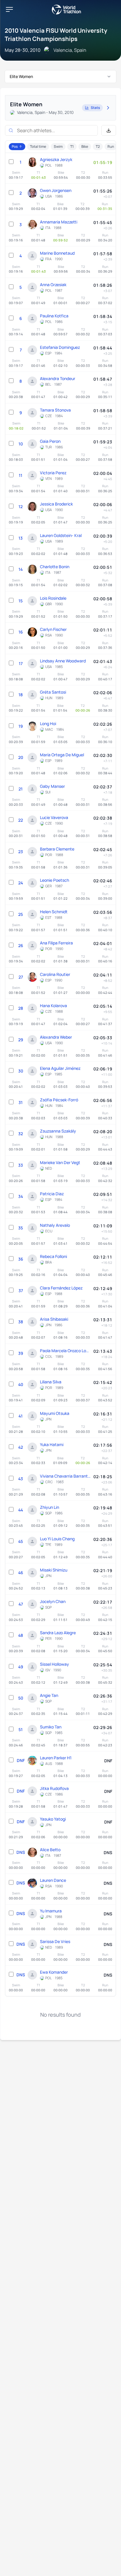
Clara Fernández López (61, 1288)
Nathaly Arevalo (55, 1225)
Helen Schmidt (54, 912)
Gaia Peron (50, 441)
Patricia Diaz (52, 1194)
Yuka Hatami (52, 1444)
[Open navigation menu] (9, 9)
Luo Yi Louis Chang (57, 1539)
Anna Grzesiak (53, 285)
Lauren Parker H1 (56, 1758)
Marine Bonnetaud (57, 253)
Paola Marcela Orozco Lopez (65, 1351)
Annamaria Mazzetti (59, 222)
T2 (98, 146)
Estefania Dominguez (60, 347)
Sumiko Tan (51, 1727)
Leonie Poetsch (54, 880)
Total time (38, 146)
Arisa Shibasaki (54, 1319)
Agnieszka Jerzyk (56, 159)
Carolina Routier (55, 974)
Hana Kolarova (53, 1006)
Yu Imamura (51, 1911)
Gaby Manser (52, 786)
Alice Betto (50, 1850)
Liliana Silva (51, 1382)
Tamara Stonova (55, 410)
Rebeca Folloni (53, 1256)
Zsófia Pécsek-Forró (59, 1100)
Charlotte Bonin (55, 567)
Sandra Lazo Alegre (58, 1633)
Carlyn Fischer (53, 629)
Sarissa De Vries (55, 1941)
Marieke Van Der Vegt (60, 1162)
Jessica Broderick (56, 504)
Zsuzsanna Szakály (58, 1131)
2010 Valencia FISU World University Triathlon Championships (56, 35)
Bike (85, 146)
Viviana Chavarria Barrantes (65, 1476)
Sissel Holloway (54, 1664)
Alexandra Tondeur (58, 378)
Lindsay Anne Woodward (63, 661)
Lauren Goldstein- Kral (61, 535)
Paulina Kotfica (54, 316)
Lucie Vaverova (54, 817)
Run (111, 146)
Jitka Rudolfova (54, 1788)
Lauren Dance (53, 1880)
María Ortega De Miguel (62, 755)
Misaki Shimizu (54, 1570)
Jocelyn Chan (53, 1601)
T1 (72, 146)
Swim (58, 146)
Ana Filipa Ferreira (56, 943)
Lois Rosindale (53, 598)
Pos (15, 146)
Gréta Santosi (53, 692)
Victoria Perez (53, 473)
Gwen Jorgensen (56, 190)
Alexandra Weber (56, 1037)
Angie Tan (49, 1695)
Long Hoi (48, 723)
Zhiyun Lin (49, 1507)
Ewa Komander (54, 1972)
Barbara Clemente (57, 849)
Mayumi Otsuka (55, 1413)
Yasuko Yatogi (53, 1819)
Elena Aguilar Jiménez (60, 1068)
